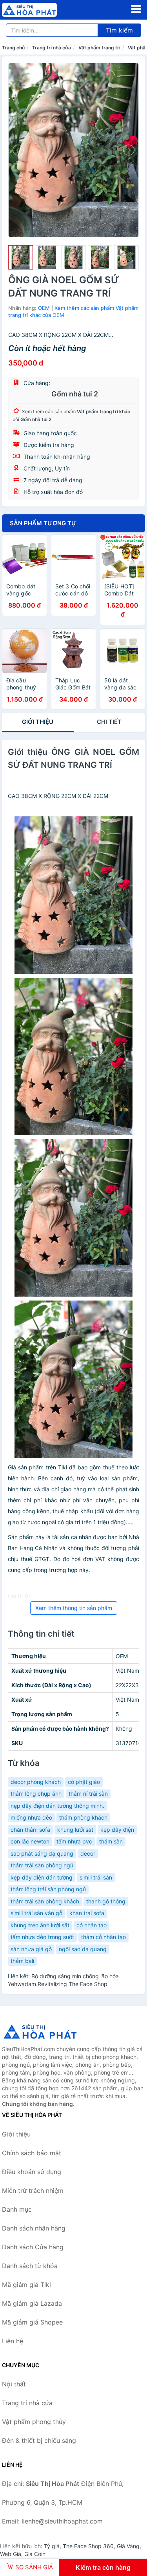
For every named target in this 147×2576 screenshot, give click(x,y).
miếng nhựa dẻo (31, 1817)
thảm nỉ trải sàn (88, 1794)
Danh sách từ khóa (30, 2266)
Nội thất (14, 2384)
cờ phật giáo (84, 1782)
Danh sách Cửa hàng (33, 2247)
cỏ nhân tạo (92, 1925)
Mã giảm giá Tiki (26, 2285)
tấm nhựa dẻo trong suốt (42, 1937)
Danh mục (17, 2209)
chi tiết (109, 722)
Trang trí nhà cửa (52, 48)
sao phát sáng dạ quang (42, 1853)
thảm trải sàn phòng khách (45, 1901)
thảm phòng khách (83, 1817)
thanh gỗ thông (106, 1901)
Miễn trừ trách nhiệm (33, 2191)
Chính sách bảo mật (32, 2153)
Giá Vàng (128, 2546)
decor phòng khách (36, 1782)
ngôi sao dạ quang (83, 1949)
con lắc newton (30, 1841)
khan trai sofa (87, 1913)
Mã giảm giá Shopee (32, 2322)
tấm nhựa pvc (74, 1841)
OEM (44, 308)
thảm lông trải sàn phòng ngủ (48, 1889)
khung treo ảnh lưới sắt (40, 1925)
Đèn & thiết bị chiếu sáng (39, 2440)
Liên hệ (13, 2341)
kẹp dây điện (117, 1830)
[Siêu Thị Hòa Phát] (41, 2031)
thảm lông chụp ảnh (36, 1794)
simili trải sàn (96, 1877)
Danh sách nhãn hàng (34, 2228)
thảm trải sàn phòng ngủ (42, 1865)
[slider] (21, 258)
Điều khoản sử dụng (32, 2172)
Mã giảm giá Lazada (32, 2303)
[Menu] (136, 9)
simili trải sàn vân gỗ (36, 1913)
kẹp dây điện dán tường (42, 1877)
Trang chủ (13, 48)
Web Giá (11, 2554)
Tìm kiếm (119, 30)
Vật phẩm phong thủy (34, 2422)
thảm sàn (111, 1841)
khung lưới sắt (75, 1830)
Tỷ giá (52, 2546)
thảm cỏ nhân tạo (103, 1937)
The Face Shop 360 (88, 2546)
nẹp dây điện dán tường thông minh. (57, 1806)
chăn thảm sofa (30, 1830)
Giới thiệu (38, 722)
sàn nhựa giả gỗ (31, 1949)
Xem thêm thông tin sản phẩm (74, 1608)
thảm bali (22, 1961)
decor (88, 1853)
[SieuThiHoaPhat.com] (40, 10)
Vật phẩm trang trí (99, 48)
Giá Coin (35, 2554)
